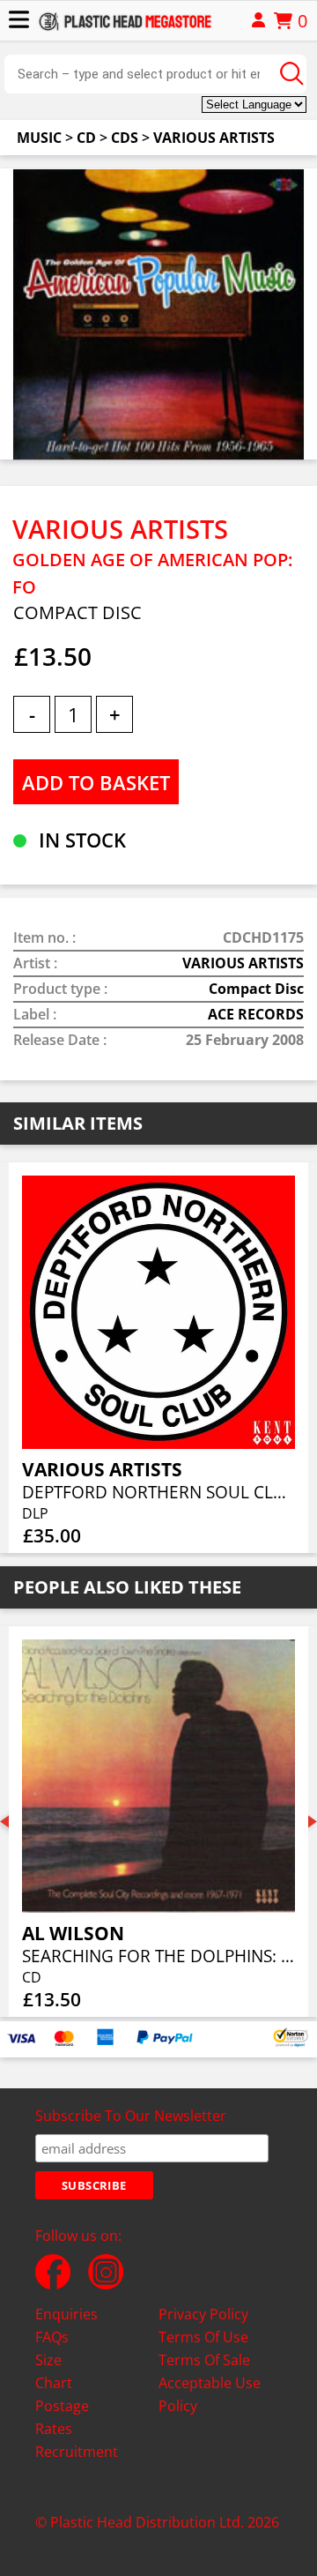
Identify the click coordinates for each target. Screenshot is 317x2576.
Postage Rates (62, 2417)
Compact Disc (256, 989)
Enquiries (66, 2314)
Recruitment (77, 2452)
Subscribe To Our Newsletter (131, 2116)
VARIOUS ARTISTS (214, 138)
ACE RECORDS (256, 1014)
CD (86, 138)
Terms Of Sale (204, 2360)
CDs (125, 138)
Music (39, 138)
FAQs (52, 2337)
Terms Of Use (203, 2337)
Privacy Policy (203, 2314)
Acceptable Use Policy (210, 2394)
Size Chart (54, 2371)
